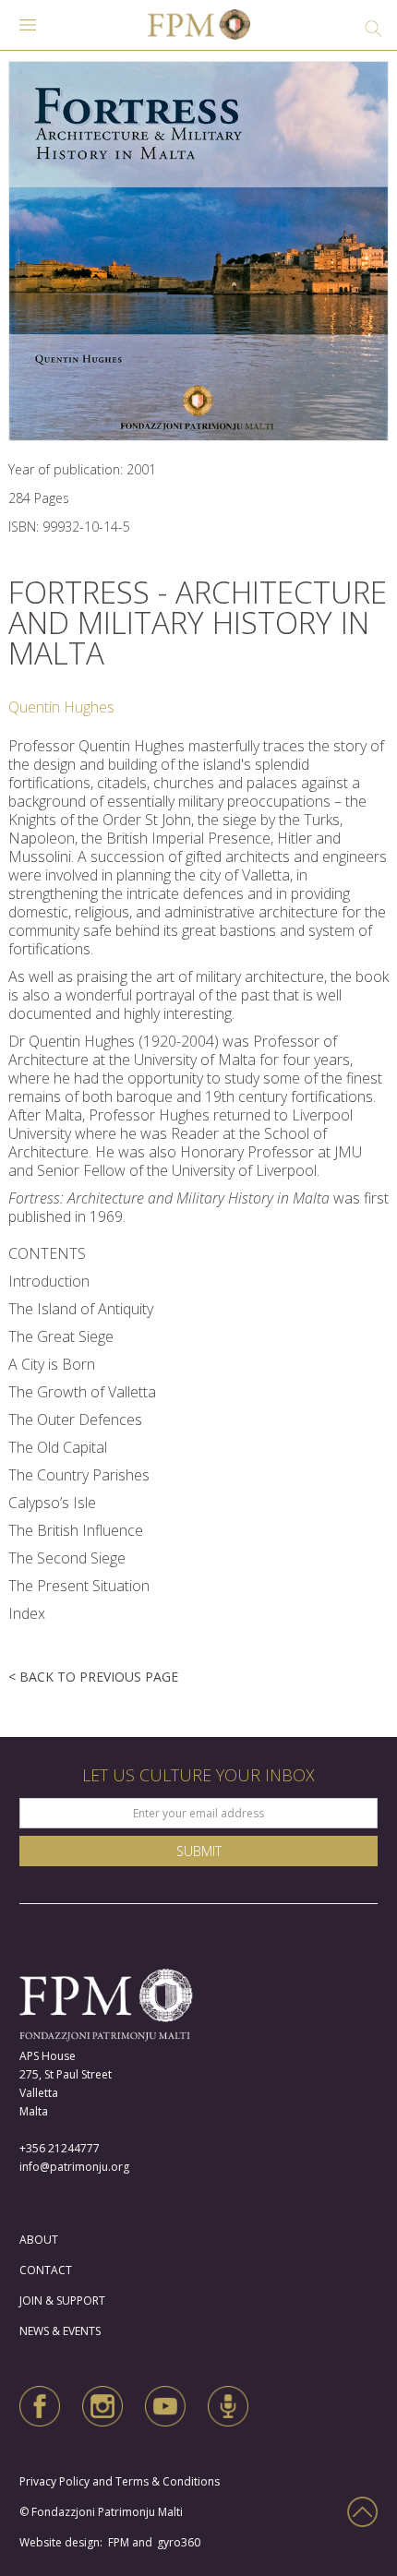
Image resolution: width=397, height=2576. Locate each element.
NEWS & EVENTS (60, 2331)
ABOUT (39, 2240)
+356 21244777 (60, 2148)
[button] (28, 30)
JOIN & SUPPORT (62, 2300)
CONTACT (46, 2270)
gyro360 (179, 2542)
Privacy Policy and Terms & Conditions (124, 2481)
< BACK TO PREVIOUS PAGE (93, 1677)
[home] (199, 30)
